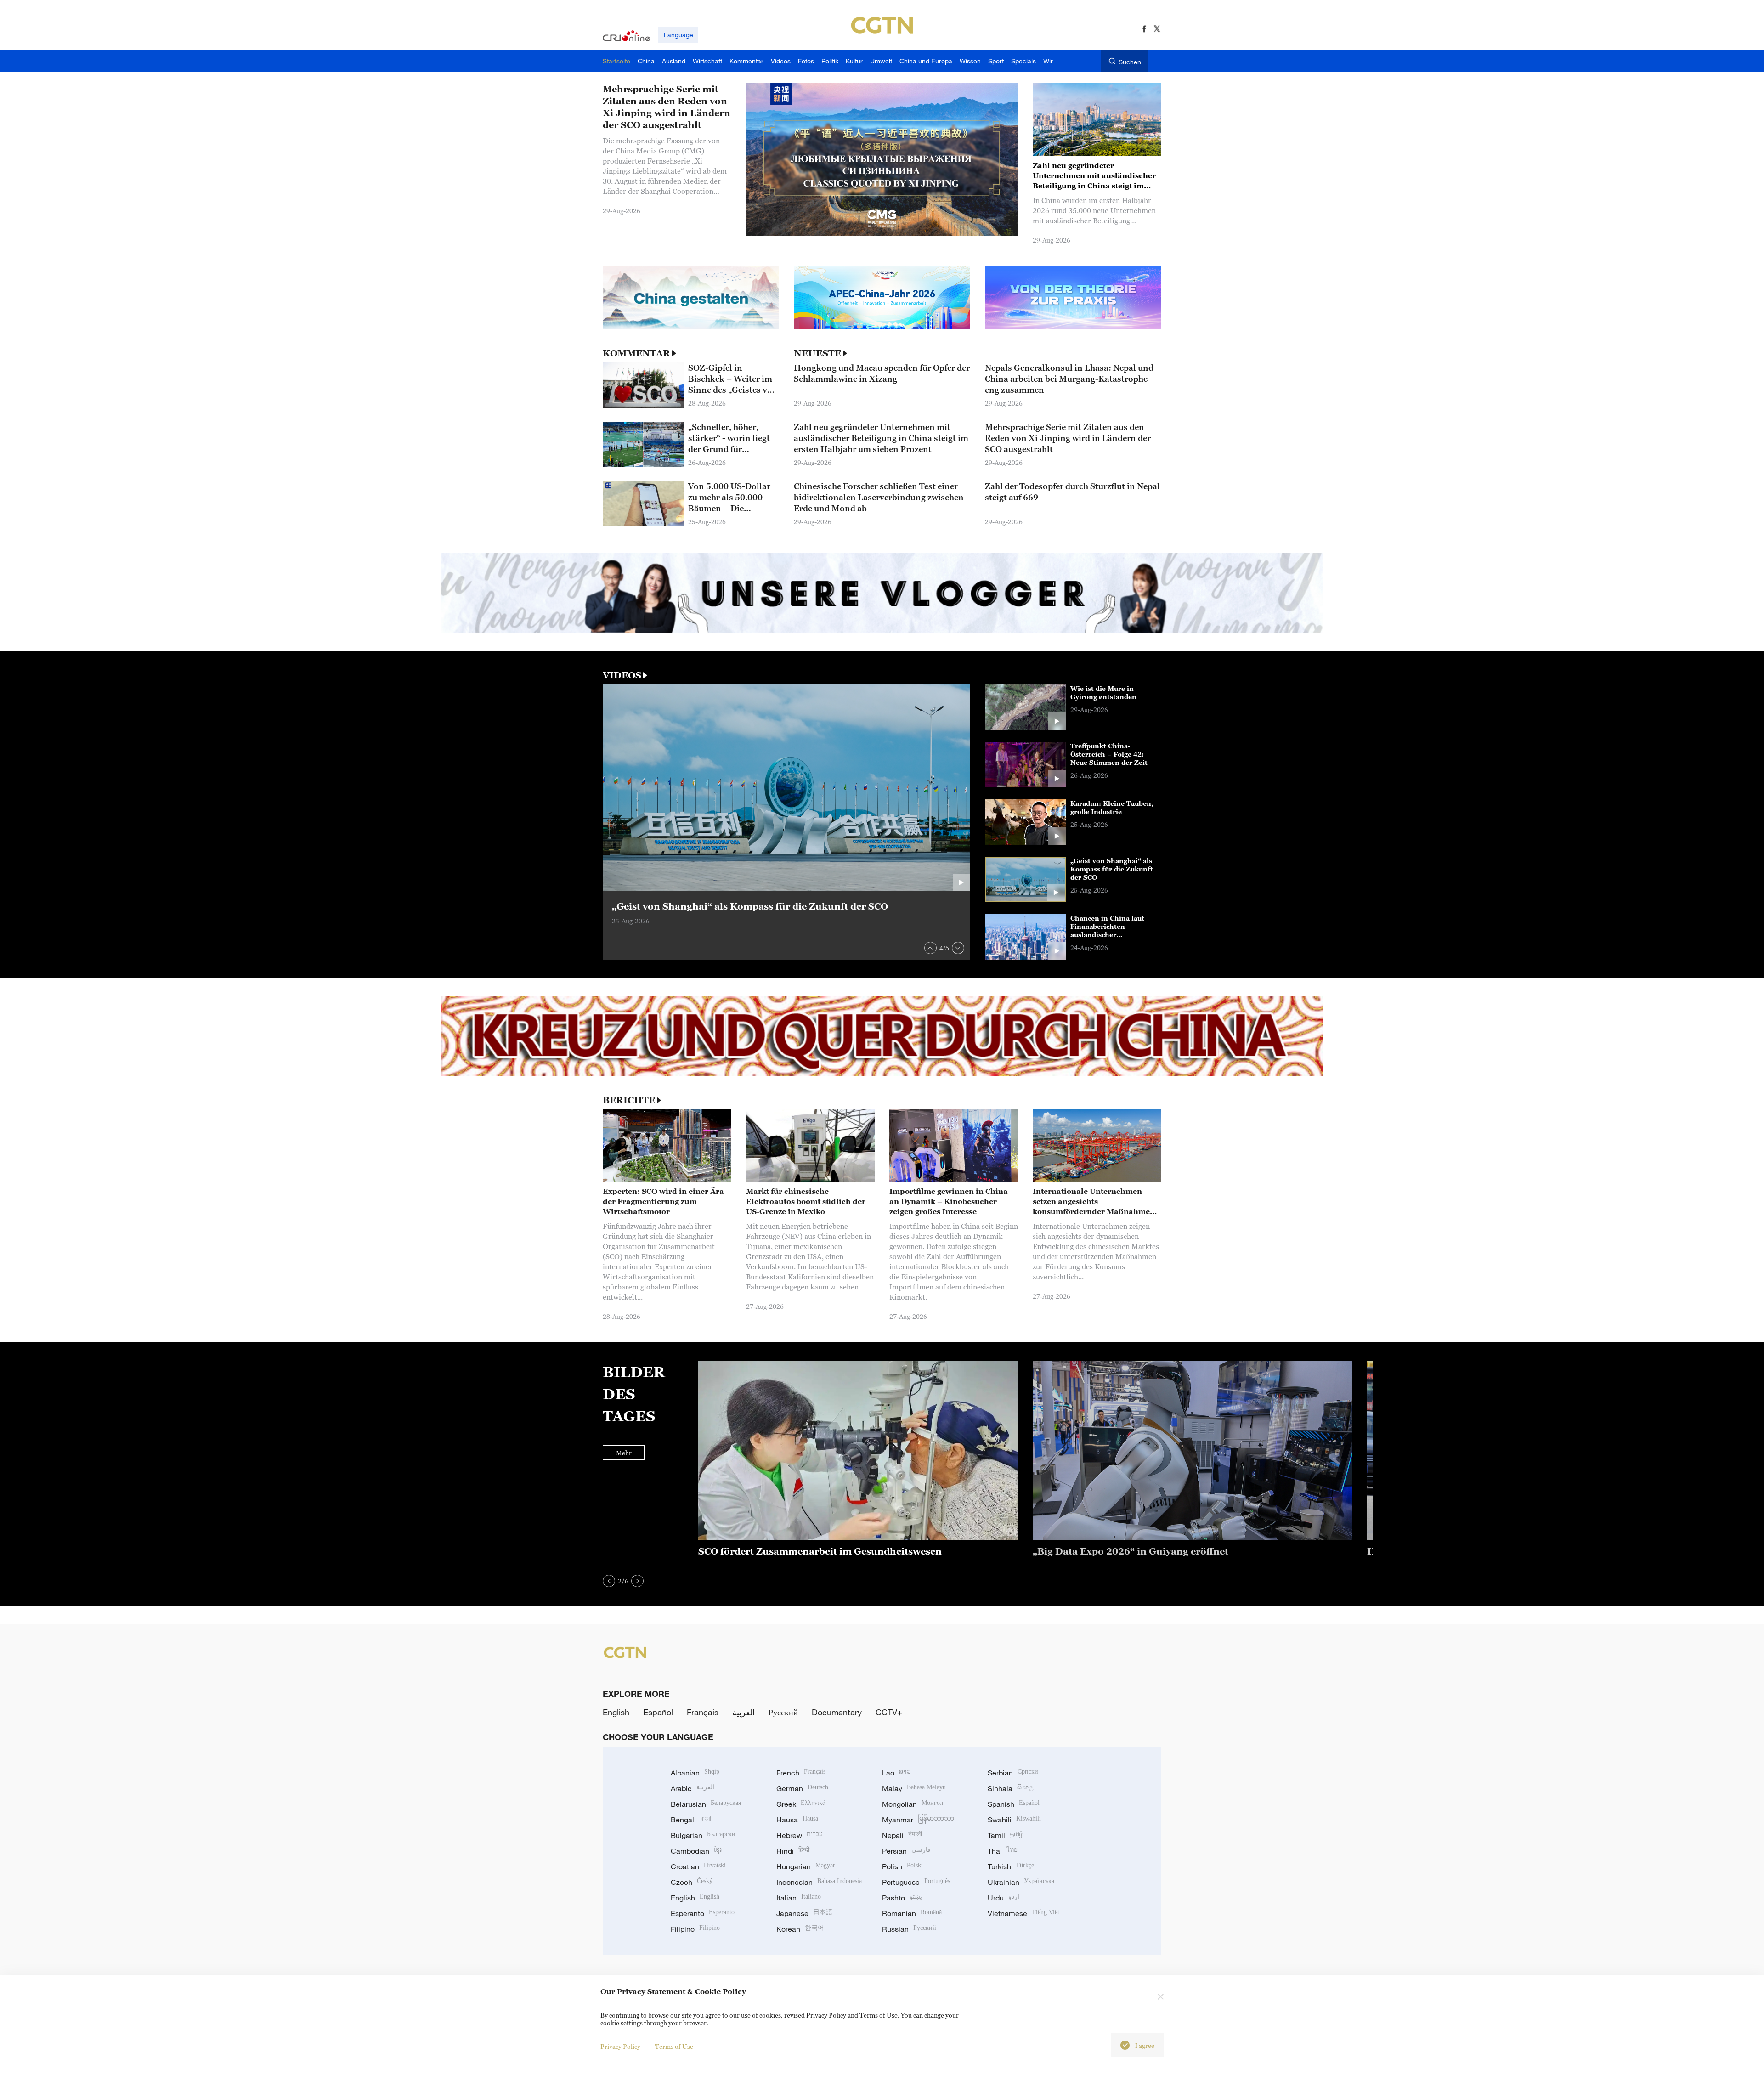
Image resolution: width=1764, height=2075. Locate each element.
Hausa (797, 1820)
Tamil (1006, 1835)
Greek (801, 1804)
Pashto (902, 1898)
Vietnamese (1023, 1913)
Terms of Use (674, 2046)
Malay (914, 1788)
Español (658, 1712)
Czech (692, 1882)
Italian (799, 1898)
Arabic (693, 1788)
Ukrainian (1021, 1882)
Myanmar (918, 1820)
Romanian (912, 1913)
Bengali (691, 1820)
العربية (743, 1712)
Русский (783, 1712)
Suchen (1130, 62)
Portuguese (916, 1882)
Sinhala (1011, 1788)
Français (703, 1712)
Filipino (695, 1929)
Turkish (1011, 1866)
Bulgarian (703, 1835)
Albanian (695, 1773)
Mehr (624, 1453)
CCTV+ (889, 1712)
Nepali (902, 1835)
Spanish (1014, 1804)
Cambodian (696, 1851)
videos (622, 675)
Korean (800, 1929)
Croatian (698, 1866)
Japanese (804, 1913)
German (802, 1788)
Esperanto (703, 1913)
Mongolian (913, 1804)
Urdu (1004, 1898)
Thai (1003, 1851)
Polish (902, 1866)
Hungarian (806, 1866)
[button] (930, 948)
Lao (896, 1773)
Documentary (837, 1712)
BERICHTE (629, 1100)
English (616, 1712)
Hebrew (800, 1835)
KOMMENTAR (636, 353)
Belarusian (706, 1804)
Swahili (1014, 1820)
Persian (906, 1851)
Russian (909, 1929)
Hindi (793, 1851)
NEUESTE (817, 353)
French (801, 1773)
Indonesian (819, 1882)
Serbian (1013, 1773)
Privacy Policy (620, 2046)
